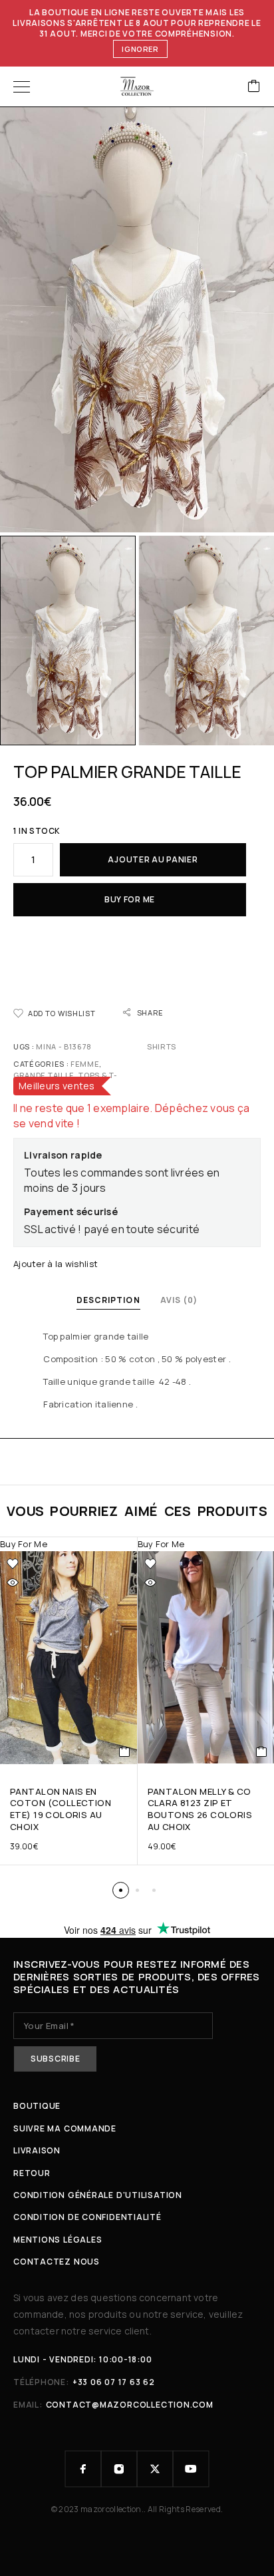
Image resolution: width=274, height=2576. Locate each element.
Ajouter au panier (153, 859)
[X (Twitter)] (155, 2469)
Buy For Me (130, 899)
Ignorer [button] (140, 49)
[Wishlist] (13, 1564)
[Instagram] (119, 2469)
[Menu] (22, 87)
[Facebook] (83, 2469)
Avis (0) (179, 1300)
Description (108, 1300)
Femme (85, 1064)
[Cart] (254, 87)
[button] (121, 1890)
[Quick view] (13, 1582)
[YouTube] (191, 2469)
